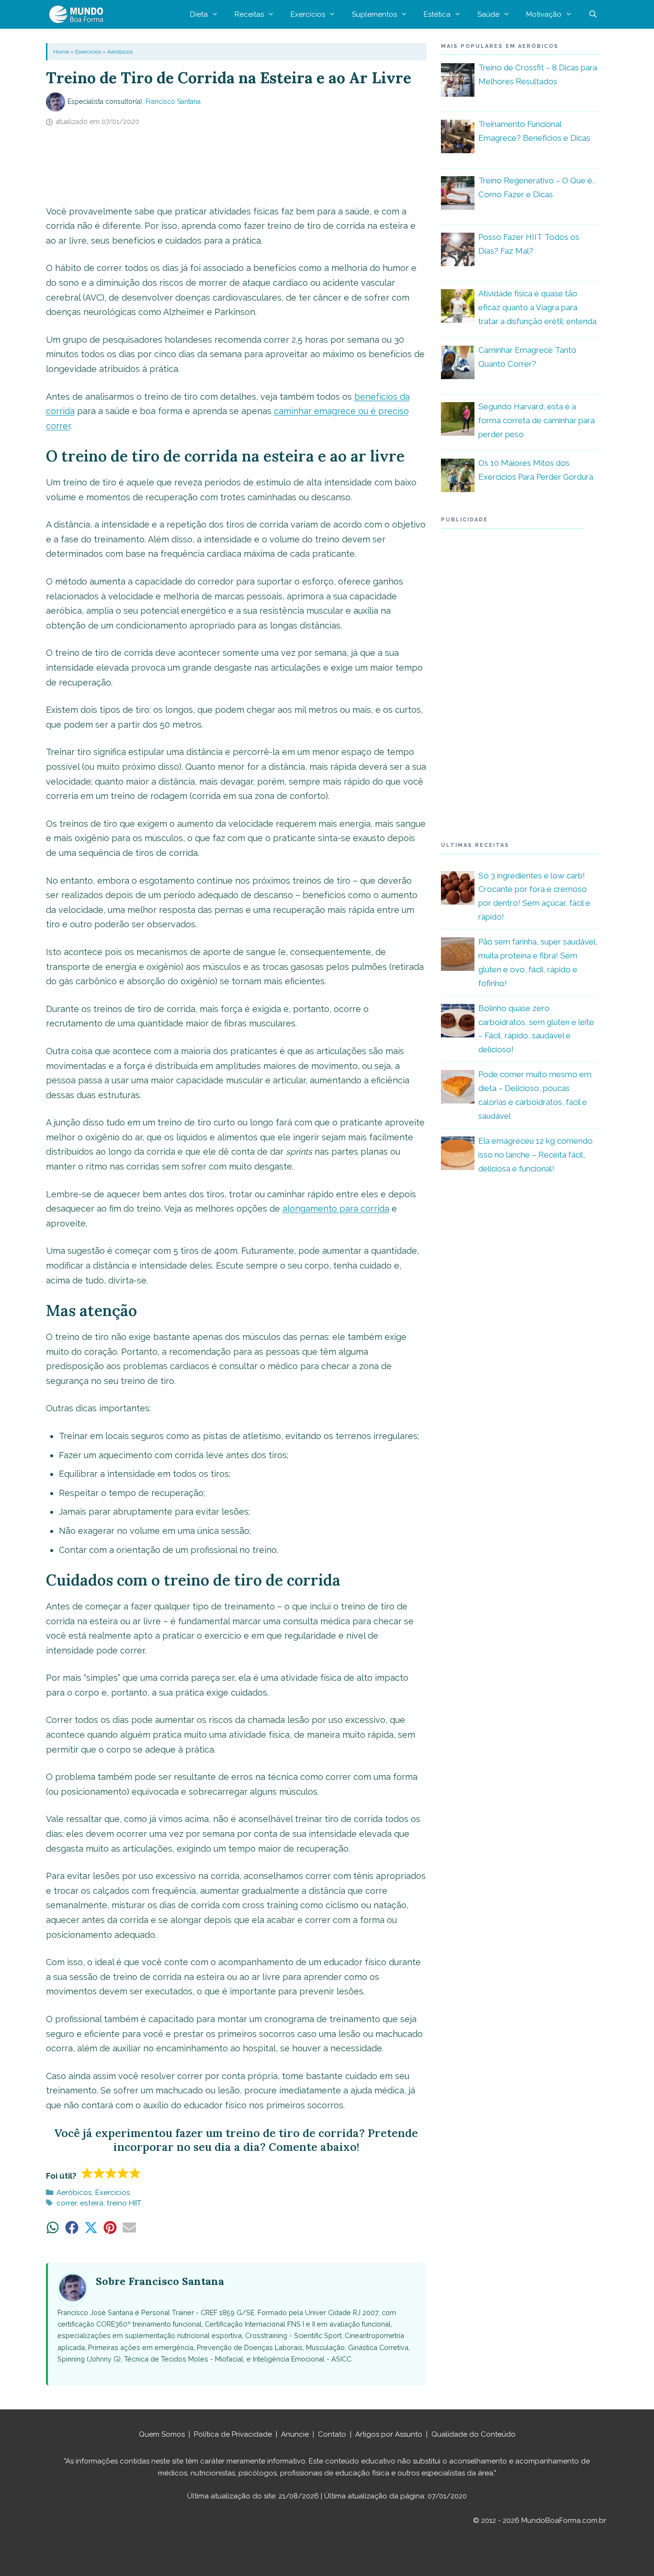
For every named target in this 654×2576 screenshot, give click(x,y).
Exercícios (308, 14)
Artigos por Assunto (389, 2434)
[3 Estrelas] (111, 2173)
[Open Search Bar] (593, 14)
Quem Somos (162, 2434)
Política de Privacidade (233, 2434)
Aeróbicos (120, 52)
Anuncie (295, 2434)
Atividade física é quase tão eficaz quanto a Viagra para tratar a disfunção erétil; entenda (537, 307)
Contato (332, 2434)
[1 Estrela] (87, 2173)
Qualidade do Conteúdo (474, 2434)
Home (61, 52)
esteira (92, 2203)
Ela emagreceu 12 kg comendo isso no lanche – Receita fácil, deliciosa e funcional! (536, 1155)
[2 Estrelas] (99, 2173)
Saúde (488, 14)
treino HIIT (124, 2203)
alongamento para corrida (336, 1209)
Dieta (199, 14)
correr (67, 2203)
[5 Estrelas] (135, 2173)
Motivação (544, 14)
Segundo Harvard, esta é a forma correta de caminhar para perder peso (536, 420)
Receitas (249, 14)
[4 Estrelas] (123, 2173)
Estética (437, 14)
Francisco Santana (173, 101)
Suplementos (374, 14)
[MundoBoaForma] (79, 14)
